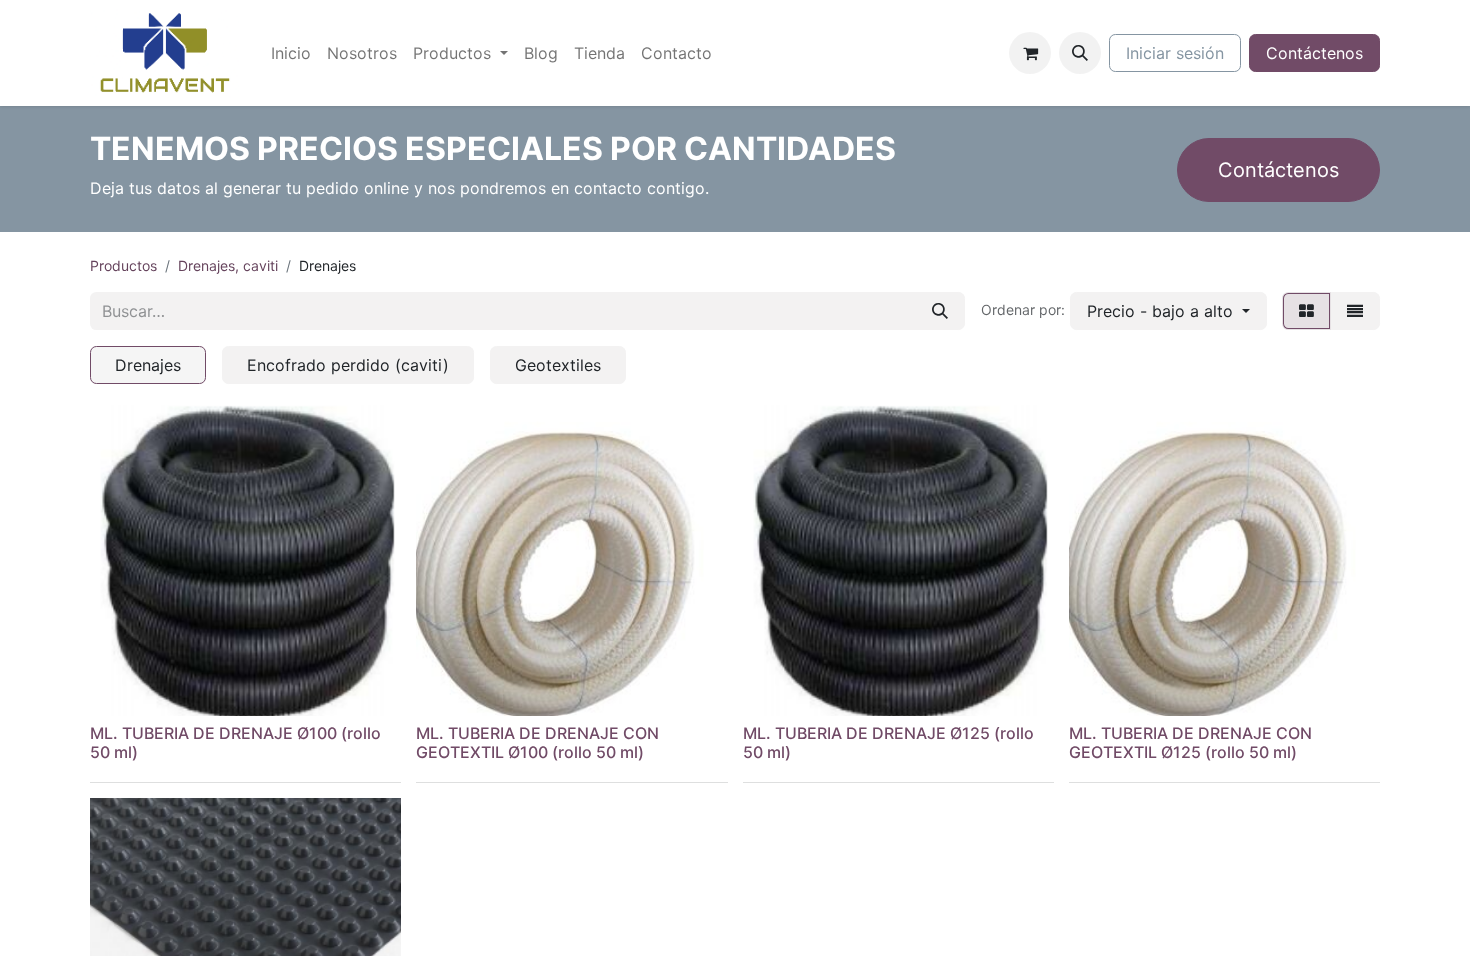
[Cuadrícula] (1306, 311)
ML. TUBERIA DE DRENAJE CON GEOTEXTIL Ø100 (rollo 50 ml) (537, 742)
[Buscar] (940, 311)
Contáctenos (1314, 53)
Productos (123, 265)
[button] (1080, 53)
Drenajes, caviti (228, 265)
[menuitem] (291, 53)
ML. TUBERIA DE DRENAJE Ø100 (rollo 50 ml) (235, 742)
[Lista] (1355, 311)
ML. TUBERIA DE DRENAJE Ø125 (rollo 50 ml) (888, 742)
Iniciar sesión (1175, 53)
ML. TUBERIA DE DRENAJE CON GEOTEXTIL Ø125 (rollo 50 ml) (1190, 742)
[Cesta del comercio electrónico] (1030, 53)
